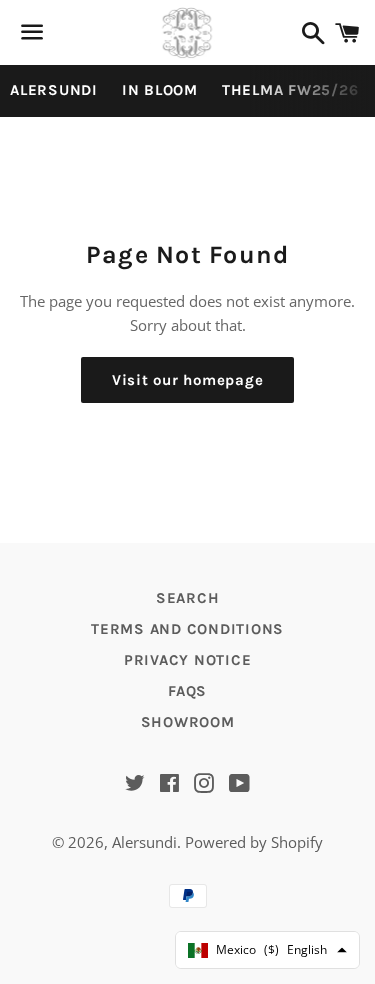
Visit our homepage (188, 380)
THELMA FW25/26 (290, 90)
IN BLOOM (160, 90)
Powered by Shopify (254, 842)
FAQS (187, 691)
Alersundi (144, 842)
